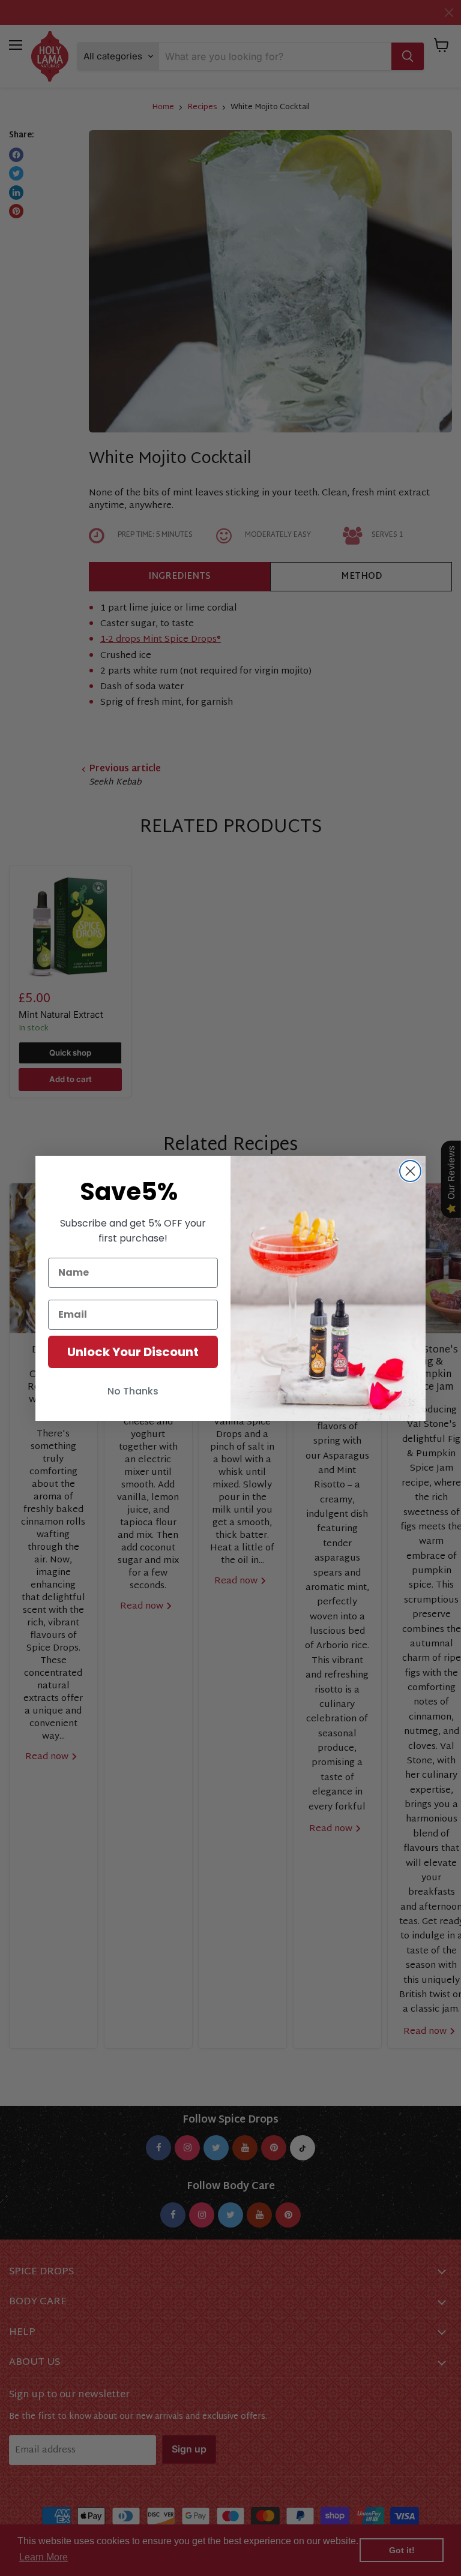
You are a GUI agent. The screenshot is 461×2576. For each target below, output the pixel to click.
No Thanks (133, 1391)
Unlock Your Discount (133, 1352)
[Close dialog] (410, 1171)
